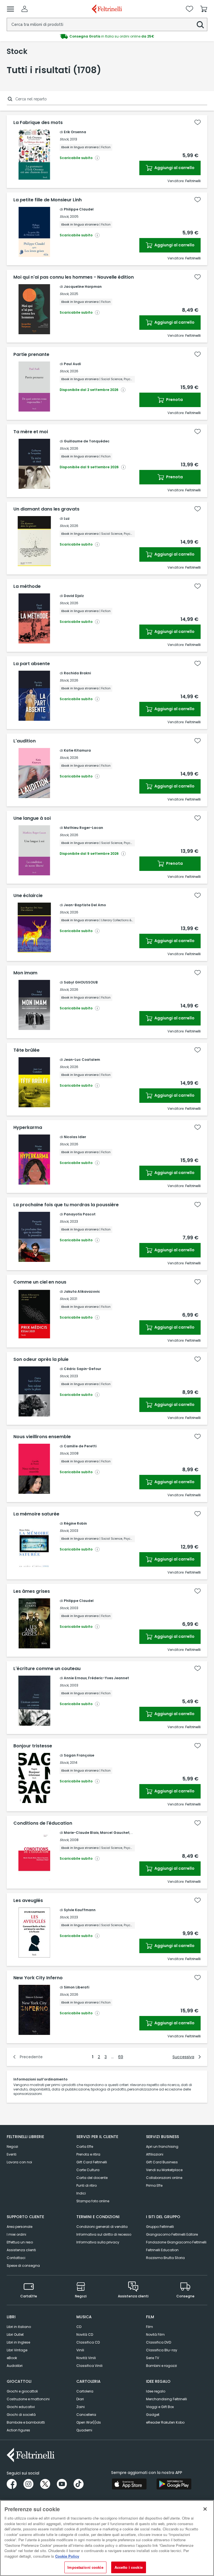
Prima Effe (154, 2185)
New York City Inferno (38, 1978)
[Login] (25, 9)
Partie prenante (31, 355)
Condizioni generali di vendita (102, 2227)
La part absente (32, 664)
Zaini (81, 2407)
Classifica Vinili (89, 2366)
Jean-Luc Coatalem (82, 1060)
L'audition (25, 741)
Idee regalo (156, 2391)
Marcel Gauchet (115, 1833)
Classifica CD (88, 2342)
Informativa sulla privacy (98, 2242)
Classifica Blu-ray (162, 2350)
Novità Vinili (86, 2358)
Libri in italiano (19, 2327)
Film (149, 2327)
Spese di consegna (23, 2266)
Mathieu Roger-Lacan (83, 828)
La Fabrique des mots (38, 123)
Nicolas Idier (75, 1137)
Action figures (18, 2430)
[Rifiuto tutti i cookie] (205, 2509)
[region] (107, 2538)
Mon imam (25, 973)
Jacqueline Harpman (83, 287)
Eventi (12, 2154)
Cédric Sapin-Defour (82, 1369)
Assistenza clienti (21, 2250)
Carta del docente (92, 2178)
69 (121, 2057)
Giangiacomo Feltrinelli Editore (172, 2234)
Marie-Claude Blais (81, 1833)
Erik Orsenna (75, 132)
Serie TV (153, 2358)
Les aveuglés (28, 1901)
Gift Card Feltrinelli (92, 2162)
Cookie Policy (67, 2556)
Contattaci (16, 2258)
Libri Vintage (17, 2350)
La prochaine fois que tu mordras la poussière (66, 1205)
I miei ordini (16, 2234)
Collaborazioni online (164, 2178)
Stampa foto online (93, 2201)
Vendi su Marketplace (164, 2170)
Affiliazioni (155, 2154)
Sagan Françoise (79, 1755)
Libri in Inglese (18, 2342)
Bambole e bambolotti (26, 2422)
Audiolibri (15, 2366)
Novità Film (155, 2334)
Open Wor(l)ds (89, 2422)
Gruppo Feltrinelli (160, 2227)
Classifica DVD (159, 2342)
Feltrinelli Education (162, 2250)
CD (79, 2327)
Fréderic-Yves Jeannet (109, 1678)
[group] (107, 36)
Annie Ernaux (75, 1678)
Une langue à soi (32, 818)
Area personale (20, 2227)
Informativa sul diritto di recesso (104, 2234)
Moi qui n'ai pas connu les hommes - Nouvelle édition (74, 277)
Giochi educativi (21, 2407)
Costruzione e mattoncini (28, 2399)
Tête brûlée (26, 1050)
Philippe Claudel (79, 209)
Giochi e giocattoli (22, 2391)
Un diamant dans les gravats (46, 509)
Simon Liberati (76, 1987)
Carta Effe (85, 2147)
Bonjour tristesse (33, 1746)
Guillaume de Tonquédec (87, 441)
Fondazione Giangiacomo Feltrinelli (176, 2242)
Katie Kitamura (77, 750)
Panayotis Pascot (80, 1214)
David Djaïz (74, 596)
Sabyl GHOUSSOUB (81, 982)
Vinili (80, 2350)
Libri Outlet (15, 2334)
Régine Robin (75, 1523)
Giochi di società (21, 2415)
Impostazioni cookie (85, 2567)
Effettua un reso (20, 2242)
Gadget (153, 2415)
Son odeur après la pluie (41, 1359)
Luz (67, 518)
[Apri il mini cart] (204, 9)
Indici (81, 2193)
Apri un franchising (162, 2147)
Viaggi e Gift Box (160, 2407)
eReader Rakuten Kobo (165, 2422)
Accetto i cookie (129, 2567)
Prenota (174, 400)
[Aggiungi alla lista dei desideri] (198, 122)
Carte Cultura (88, 2170)
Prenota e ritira (88, 2154)
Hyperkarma (28, 1128)
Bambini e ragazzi (161, 2366)
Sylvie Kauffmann (80, 1910)
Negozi (12, 2147)
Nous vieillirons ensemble (42, 1437)
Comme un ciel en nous (40, 1282)
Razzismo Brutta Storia (165, 2258)
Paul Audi (72, 364)
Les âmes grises (32, 1591)
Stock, (64, 139)
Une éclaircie (28, 896)
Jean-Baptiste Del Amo (85, 905)
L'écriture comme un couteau (47, 1669)
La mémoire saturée (36, 1514)
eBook (12, 2358)
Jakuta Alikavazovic (82, 1291)
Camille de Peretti (80, 1446)
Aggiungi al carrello (174, 168)
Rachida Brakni (77, 673)
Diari (80, 2399)
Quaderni (84, 2430)
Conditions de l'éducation (43, 1823)
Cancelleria (86, 2415)
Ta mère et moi (31, 432)
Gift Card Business (162, 2162)
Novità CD (85, 2334)
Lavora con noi (19, 2162)
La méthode (27, 586)
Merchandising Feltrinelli (166, 2399)
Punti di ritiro (87, 2185)
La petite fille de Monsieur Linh (48, 200)
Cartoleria (85, 2391)
